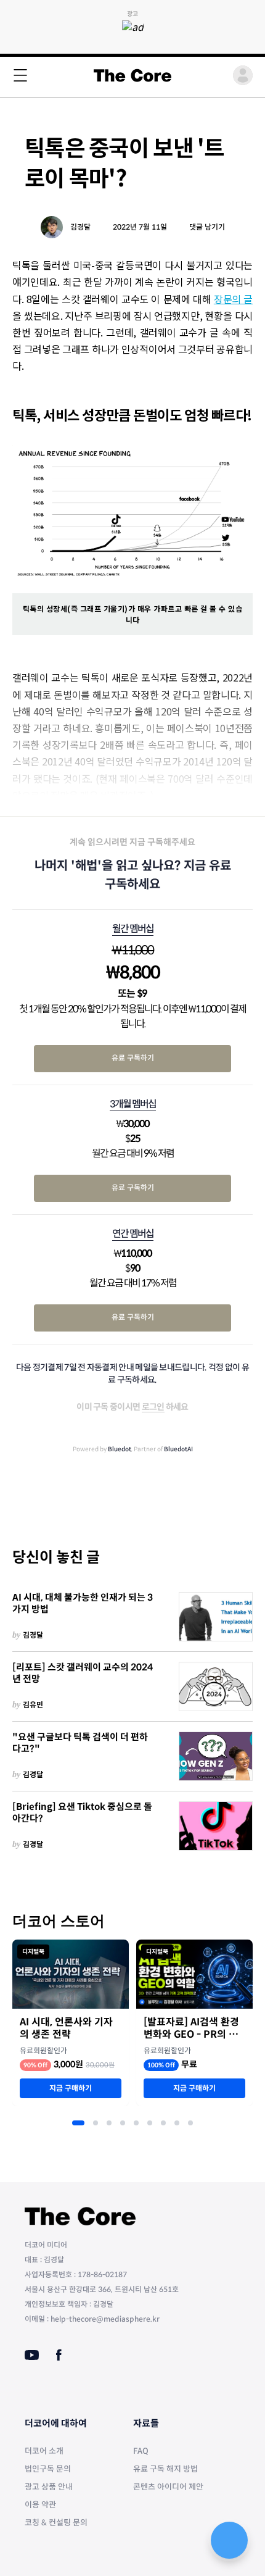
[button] (78, 2123)
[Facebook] (59, 2355)
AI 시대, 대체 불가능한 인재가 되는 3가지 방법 (83, 1603)
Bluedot (120, 1449)
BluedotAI (178, 1449)
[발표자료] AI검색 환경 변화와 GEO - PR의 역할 (191, 2028)
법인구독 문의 (48, 2469)
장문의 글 (233, 299)
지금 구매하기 (71, 2088)
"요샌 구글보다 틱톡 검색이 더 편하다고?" (80, 1743)
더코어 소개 (44, 2451)
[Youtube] (32, 2355)
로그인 (153, 1407)
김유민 (33, 1705)
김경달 (80, 227)
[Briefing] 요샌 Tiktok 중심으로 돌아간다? (82, 1813)
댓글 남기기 (207, 227)
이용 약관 (40, 2505)
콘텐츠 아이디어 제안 (168, 2487)
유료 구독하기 (133, 1058)
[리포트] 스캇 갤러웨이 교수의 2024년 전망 (83, 1673)
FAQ (141, 2451)
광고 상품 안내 (49, 2487)
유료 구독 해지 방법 (165, 2469)
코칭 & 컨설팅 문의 (56, 2523)
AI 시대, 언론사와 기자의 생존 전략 (66, 2028)
